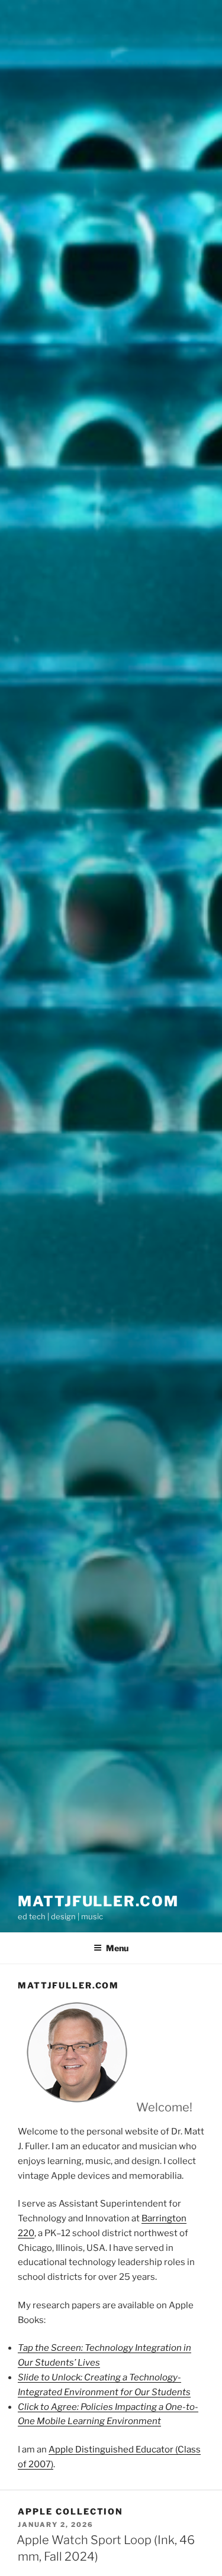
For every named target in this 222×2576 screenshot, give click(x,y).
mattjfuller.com (98, 1901)
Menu (117, 1948)
